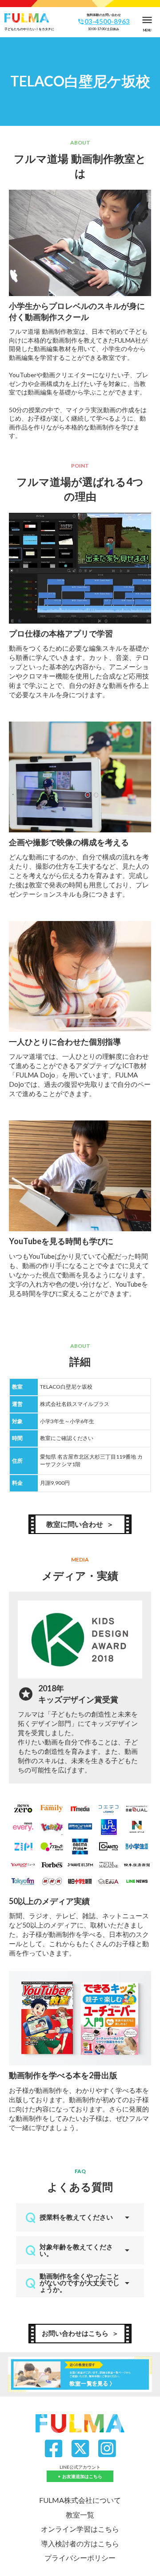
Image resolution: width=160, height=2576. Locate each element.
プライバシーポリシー (80, 2558)
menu (147, 20)
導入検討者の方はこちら (80, 2543)
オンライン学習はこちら (80, 2529)
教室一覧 (80, 2515)
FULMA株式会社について (80, 2500)
